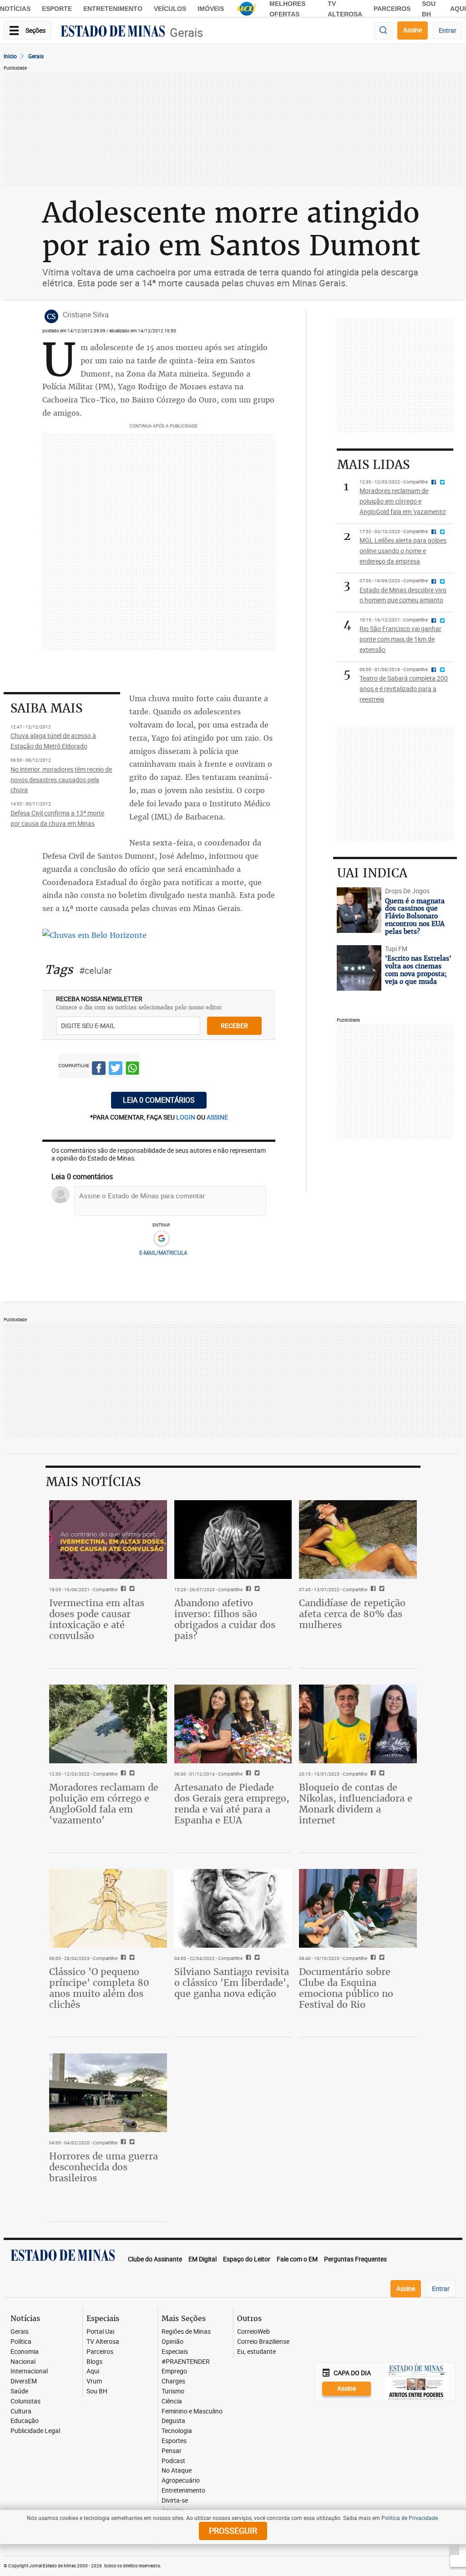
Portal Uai (100, 2332)
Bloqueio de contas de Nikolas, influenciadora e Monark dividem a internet (356, 1804)
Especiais (175, 2352)
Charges (173, 2381)
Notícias (15, 9)
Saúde (19, 2391)
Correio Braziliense (263, 2342)
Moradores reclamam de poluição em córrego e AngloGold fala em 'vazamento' (104, 1804)
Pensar (172, 2451)
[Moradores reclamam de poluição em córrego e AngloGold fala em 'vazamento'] (108, 1724)
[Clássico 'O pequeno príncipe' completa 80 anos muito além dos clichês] (108, 1908)
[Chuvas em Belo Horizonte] (94, 935)
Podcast (173, 2461)
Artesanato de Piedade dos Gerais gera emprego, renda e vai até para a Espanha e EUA (232, 1804)
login (186, 1117)
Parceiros (392, 9)
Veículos (170, 9)
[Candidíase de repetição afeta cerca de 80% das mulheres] (358, 1539)
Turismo (173, 2391)
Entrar (448, 30)
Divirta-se (175, 2501)
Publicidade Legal (35, 2431)
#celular (96, 970)
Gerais (186, 33)
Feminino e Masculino (192, 2411)
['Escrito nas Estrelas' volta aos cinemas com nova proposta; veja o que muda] (359, 968)
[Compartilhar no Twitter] (116, 1069)
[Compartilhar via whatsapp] (132, 1069)
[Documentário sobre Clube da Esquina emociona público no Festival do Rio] (358, 1908)
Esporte (57, 9)
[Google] (161, 1239)
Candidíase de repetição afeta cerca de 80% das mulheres (352, 1614)
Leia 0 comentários (159, 1100)
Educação (25, 2421)
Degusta (173, 2421)
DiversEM (24, 2381)
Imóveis (211, 9)
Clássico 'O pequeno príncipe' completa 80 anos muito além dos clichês (99, 1988)
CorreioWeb (253, 2332)
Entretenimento (113, 9)
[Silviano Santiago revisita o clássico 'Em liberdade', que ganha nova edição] (233, 1908)
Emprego (174, 2371)
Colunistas (25, 2401)
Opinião (172, 2342)
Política (21, 2342)
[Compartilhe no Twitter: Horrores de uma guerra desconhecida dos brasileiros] (131, 2143)
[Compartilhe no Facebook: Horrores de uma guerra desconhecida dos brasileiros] (122, 2143)
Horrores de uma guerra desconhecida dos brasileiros (104, 2167)
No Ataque (177, 2471)
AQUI (458, 9)
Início (10, 56)
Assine (413, 30)
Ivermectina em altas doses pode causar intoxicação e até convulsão (97, 1619)
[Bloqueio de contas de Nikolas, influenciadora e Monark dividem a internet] (358, 1724)
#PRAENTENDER (186, 2362)
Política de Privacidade (410, 2518)
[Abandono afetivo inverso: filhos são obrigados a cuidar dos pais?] (233, 1539)
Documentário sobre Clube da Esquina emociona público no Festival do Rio (346, 1988)
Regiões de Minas (186, 2332)
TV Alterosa (103, 2342)
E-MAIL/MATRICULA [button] (163, 1252)
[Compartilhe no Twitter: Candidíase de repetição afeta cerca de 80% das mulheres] (381, 1589)
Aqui (93, 2371)
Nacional (23, 2362)
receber (234, 1026)
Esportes (174, 2441)
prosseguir (233, 2530)
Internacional (29, 2371)
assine (217, 1117)
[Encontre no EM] (383, 31)
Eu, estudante (256, 2352)
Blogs (94, 2362)
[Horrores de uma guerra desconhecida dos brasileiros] (108, 2092)
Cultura (21, 2411)
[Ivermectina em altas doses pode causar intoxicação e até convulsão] (108, 1539)
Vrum (94, 2381)
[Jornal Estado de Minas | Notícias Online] (113, 32)
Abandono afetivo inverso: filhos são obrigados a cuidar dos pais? (225, 1619)
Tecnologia (177, 2431)
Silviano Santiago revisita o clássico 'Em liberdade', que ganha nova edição (232, 1983)
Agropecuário (181, 2481)
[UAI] (247, 9)
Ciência (172, 2401)
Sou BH (97, 2391)
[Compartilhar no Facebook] (99, 1069)
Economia (25, 2352)
